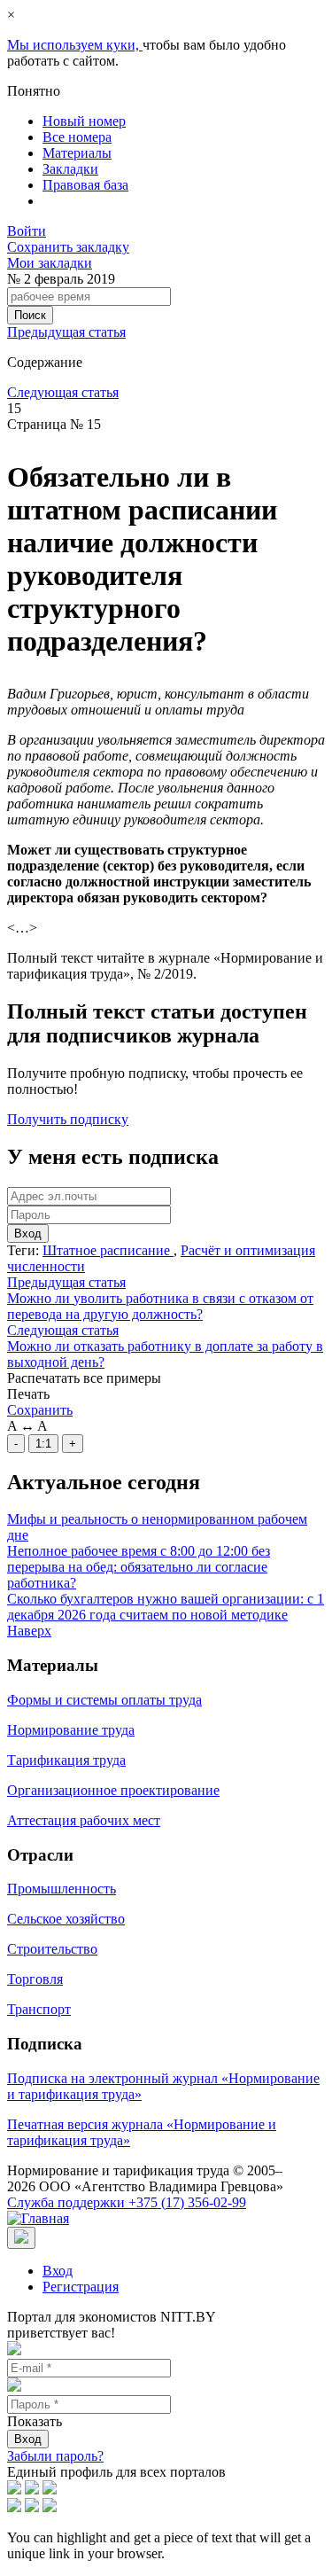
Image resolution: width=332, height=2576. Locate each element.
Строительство (52, 1949)
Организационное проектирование (113, 1790)
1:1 (43, 1444)
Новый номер (84, 121)
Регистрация (81, 2287)
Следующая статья (63, 392)
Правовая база (85, 185)
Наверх (29, 1631)
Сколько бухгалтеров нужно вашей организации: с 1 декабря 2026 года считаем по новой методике (166, 1607)
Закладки (70, 169)
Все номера (77, 137)
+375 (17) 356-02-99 (127, 2202)
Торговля (35, 1979)
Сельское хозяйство (66, 1919)
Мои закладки (50, 263)
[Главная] (38, 2218)
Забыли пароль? (55, 2456)
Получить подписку (68, 1119)
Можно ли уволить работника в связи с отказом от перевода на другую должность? (160, 1306)
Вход (28, 1233)
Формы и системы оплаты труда (104, 1700)
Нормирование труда (71, 1730)
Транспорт (39, 2009)
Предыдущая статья (66, 332)
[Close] (21, 2238)
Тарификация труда (66, 1760)
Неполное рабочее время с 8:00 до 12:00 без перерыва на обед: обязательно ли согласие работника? (139, 1567)
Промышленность (62, 1889)
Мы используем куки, (75, 45)
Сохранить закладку (68, 247)
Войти (27, 231)
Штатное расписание (108, 1250)
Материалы (77, 153)
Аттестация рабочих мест (84, 1820)
